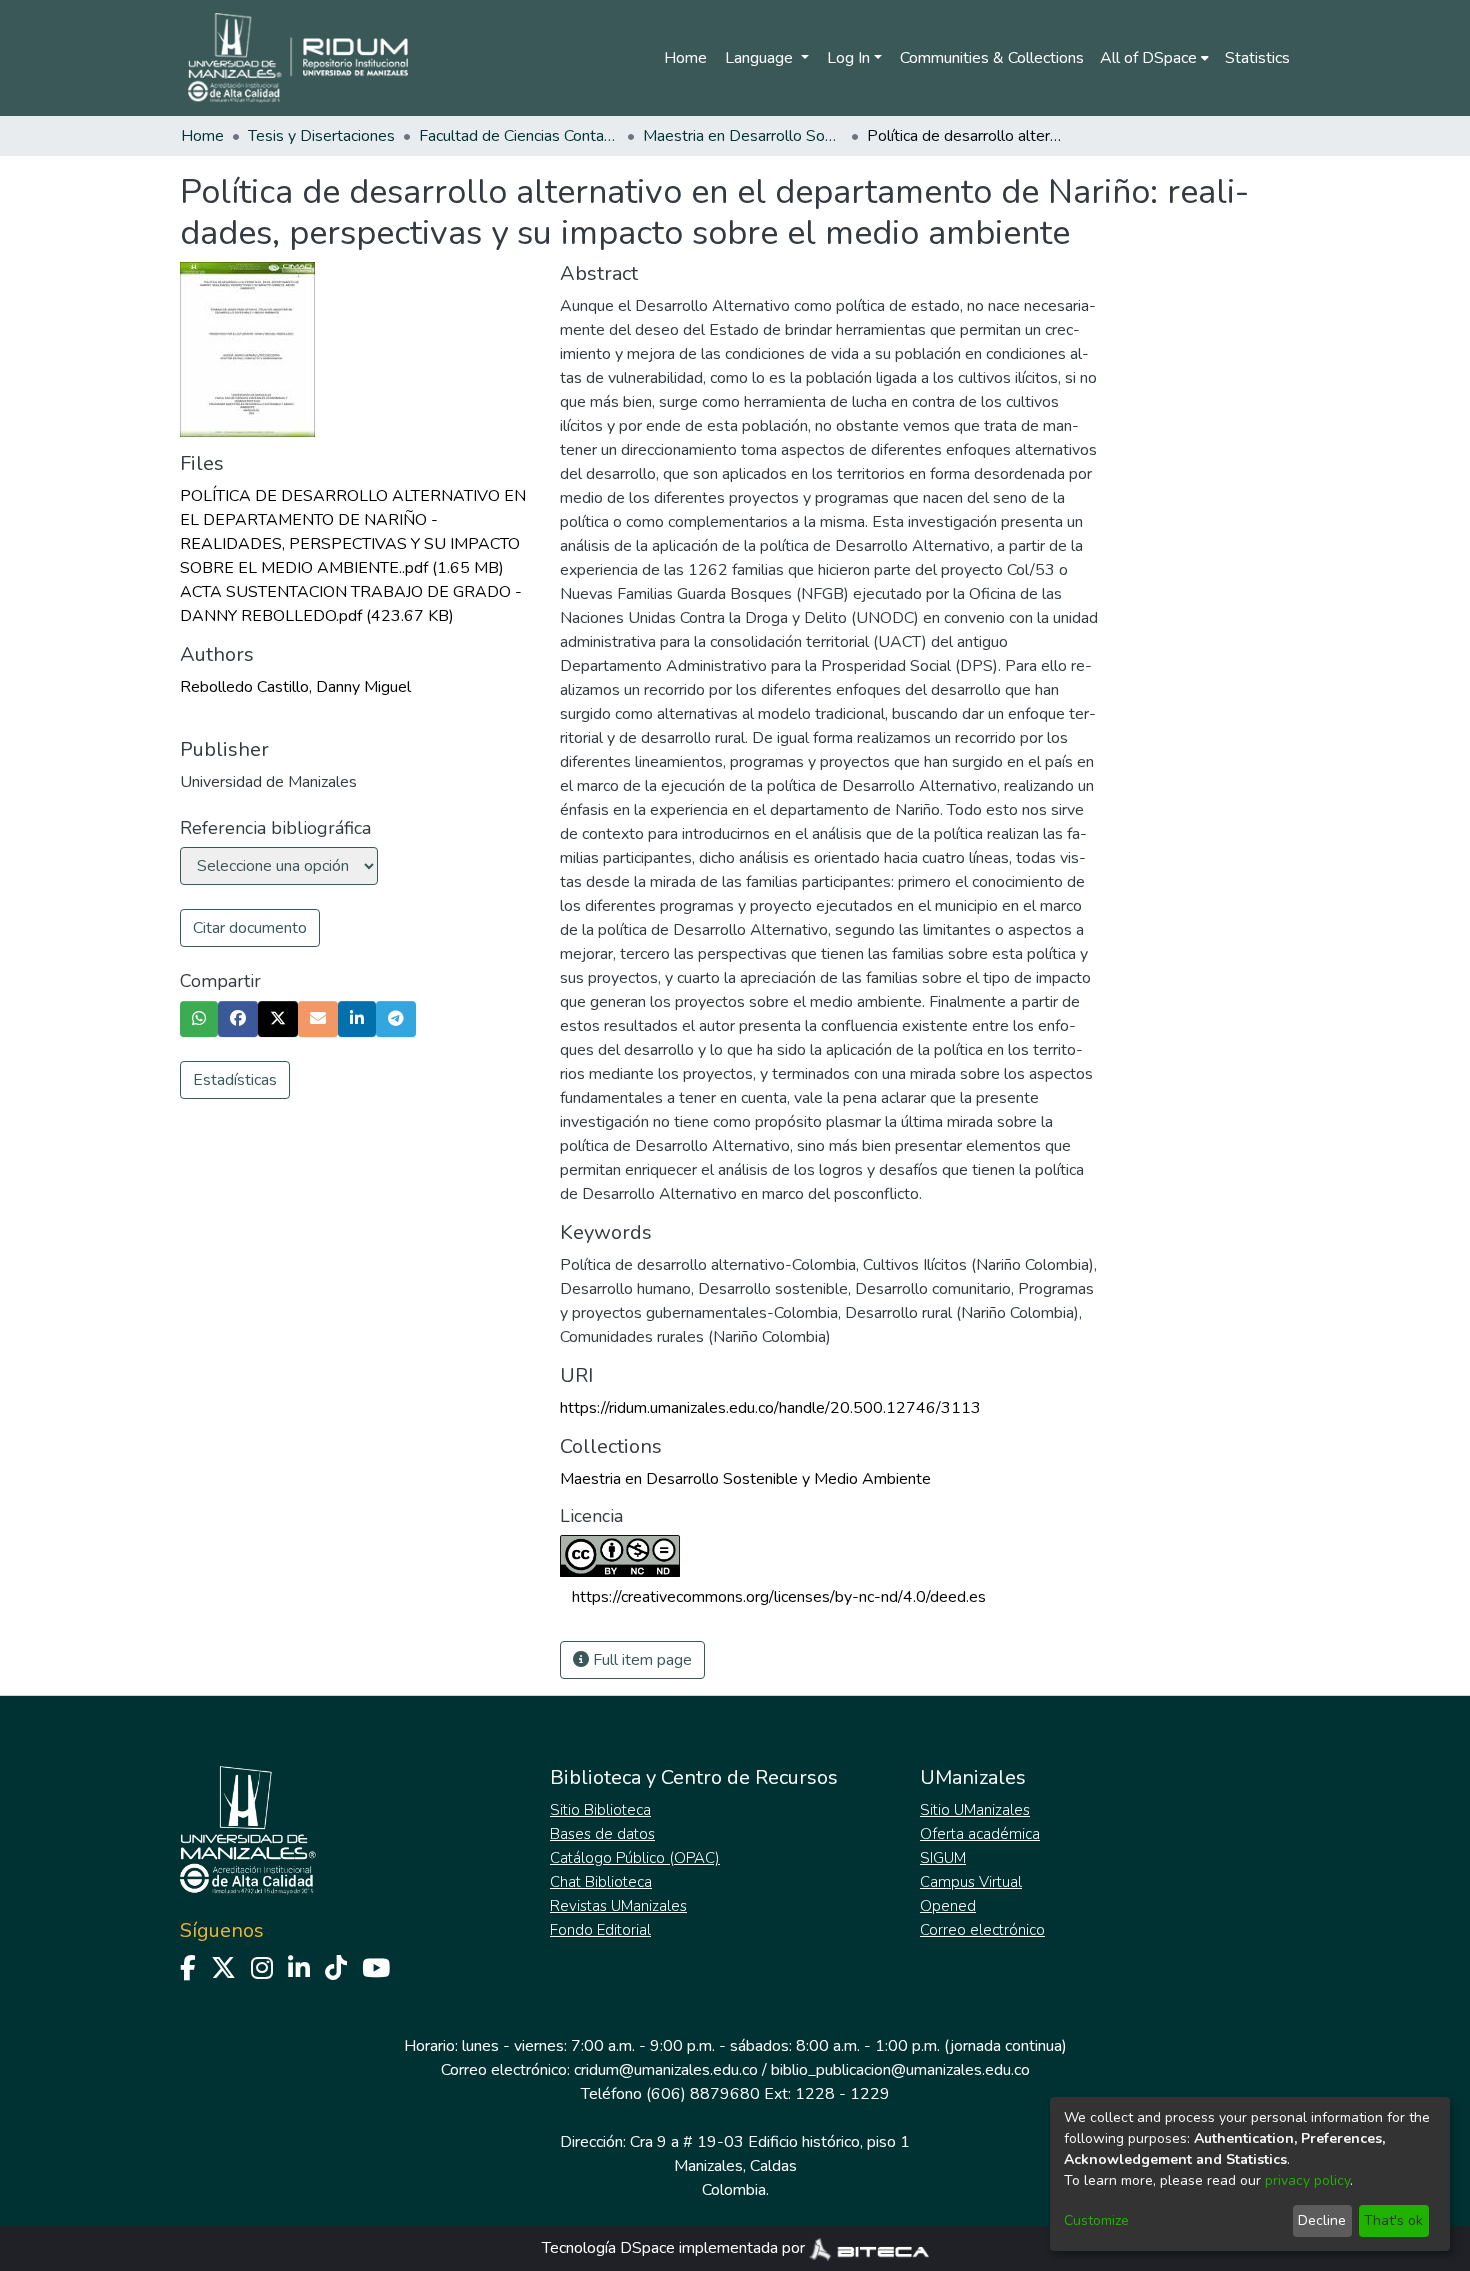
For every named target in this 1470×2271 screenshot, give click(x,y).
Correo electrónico (982, 1930)
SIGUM (943, 1858)
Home (685, 58)
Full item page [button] (640, 1660)
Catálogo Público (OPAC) (635, 1858)
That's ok (1393, 2220)
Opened (948, 1906)
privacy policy (1307, 2180)
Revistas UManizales (618, 1906)
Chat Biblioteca (601, 1882)
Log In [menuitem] (848, 58)
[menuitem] (1154, 58)
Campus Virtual (971, 1882)
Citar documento (250, 928)
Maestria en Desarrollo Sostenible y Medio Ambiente (743, 136)
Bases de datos (602, 1834)
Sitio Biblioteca (600, 1810)
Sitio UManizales (975, 1810)
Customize (1096, 2220)
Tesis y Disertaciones (321, 136)
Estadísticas (235, 1080)
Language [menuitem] (761, 58)
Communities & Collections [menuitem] (992, 58)
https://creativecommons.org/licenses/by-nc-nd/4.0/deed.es (779, 1597)
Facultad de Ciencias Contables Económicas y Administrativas (519, 136)
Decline (1322, 2220)
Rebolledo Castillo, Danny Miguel (295, 687)
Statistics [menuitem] (1257, 58)
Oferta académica (980, 1834)
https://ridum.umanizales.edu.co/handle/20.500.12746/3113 (770, 1408)
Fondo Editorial (600, 1930)
